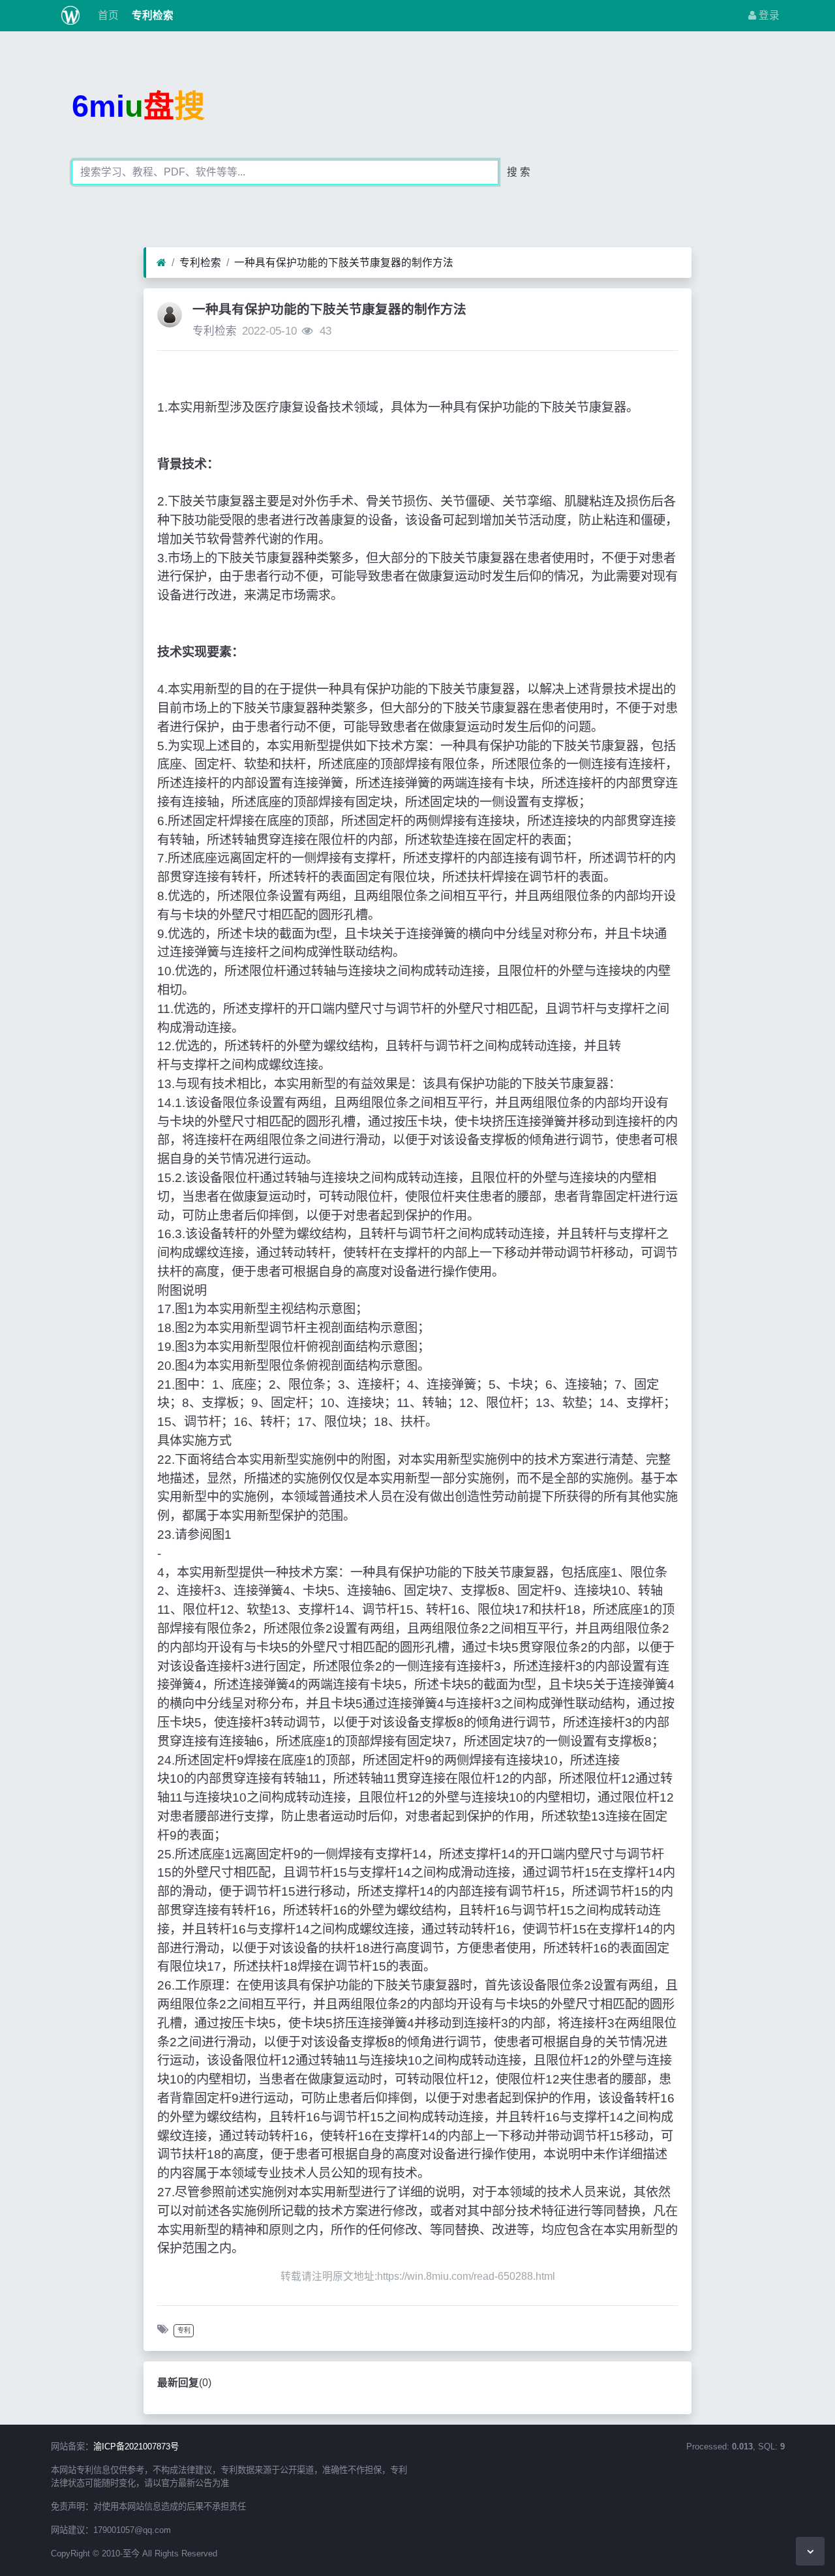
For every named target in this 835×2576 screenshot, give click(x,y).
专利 (184, 2330)
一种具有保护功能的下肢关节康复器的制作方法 (344, 263)
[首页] (161, 263)
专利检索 (151, 15)
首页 (107, 15)
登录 (768, 15)
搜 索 (519, 172)
